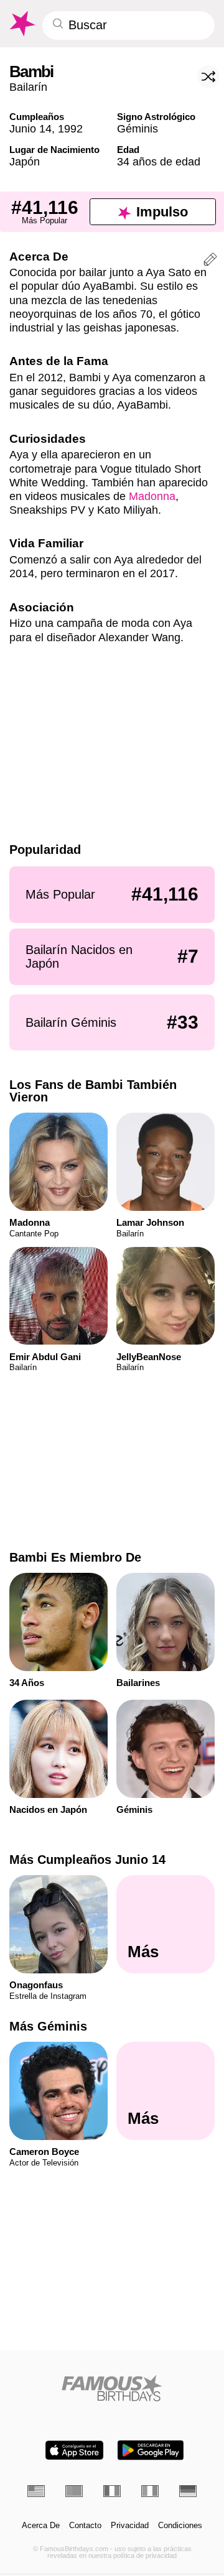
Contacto (85, 2526)
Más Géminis (48, 2026)
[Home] (112, 2388)
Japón (25, 161)
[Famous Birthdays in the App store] (74, 2450)
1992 (70, 128)
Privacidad (130, 2526)
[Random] (208, 76)
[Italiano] (150, 2491)
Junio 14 (30, 128)
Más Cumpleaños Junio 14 (87, 1860)
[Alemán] (188, 2491)
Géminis (138, 128)
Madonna (152, 496)
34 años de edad (159, 161)
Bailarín (28, 87)
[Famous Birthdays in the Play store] (151, 2450)
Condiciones (180, 2526)
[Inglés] (36, 2491)
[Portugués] (74, 2491)
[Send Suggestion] (210, 261)
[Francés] (112, 2491)
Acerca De (41, 2526)
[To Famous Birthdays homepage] (21, 24)
